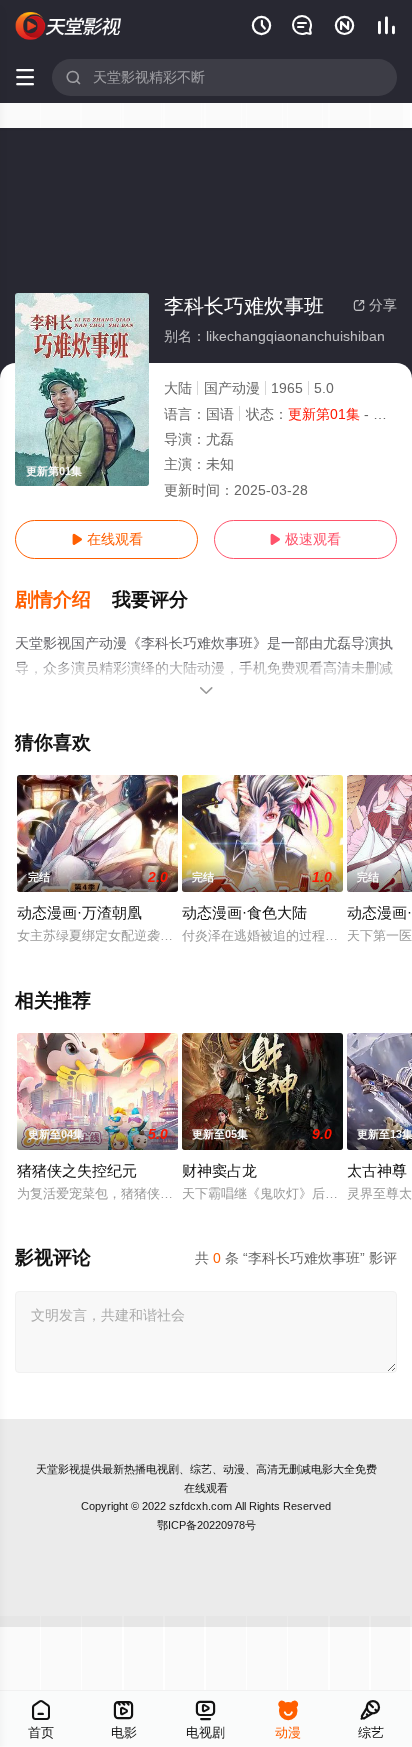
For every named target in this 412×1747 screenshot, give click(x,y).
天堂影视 (58, 1469)
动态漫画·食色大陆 (244, 912)
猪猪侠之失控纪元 (77, 1170)
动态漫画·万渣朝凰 (79, 912)
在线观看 (107, 539)
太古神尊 (377, 1170)
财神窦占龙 (219, 1170)
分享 (375, 305)
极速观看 (305, 539)
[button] (63, 600)
